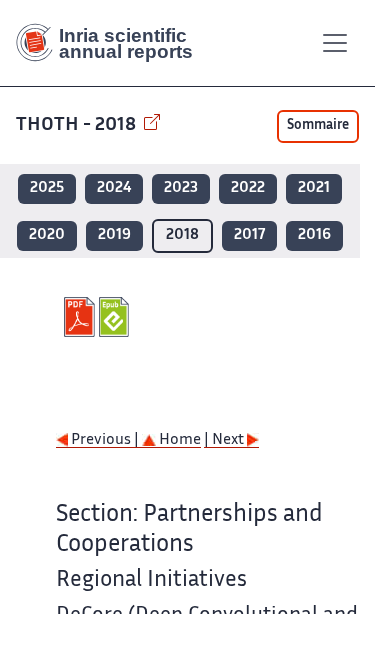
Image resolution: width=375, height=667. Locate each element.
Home (178, 440)
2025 (47, 188)
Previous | (105, 440)
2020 (47, 235)
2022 (248, 188)
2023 (181, 188)
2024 (114, 188)
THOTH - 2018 (78, 125)
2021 (314, 188)
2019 (114, 235)
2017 (249, 235)
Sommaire (318, 126)
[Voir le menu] (335, 43)
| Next (225, 440)
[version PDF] (81, 317)
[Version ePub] (116, 317)
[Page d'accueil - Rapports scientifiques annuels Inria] (112, 43)
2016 (314, 235)
